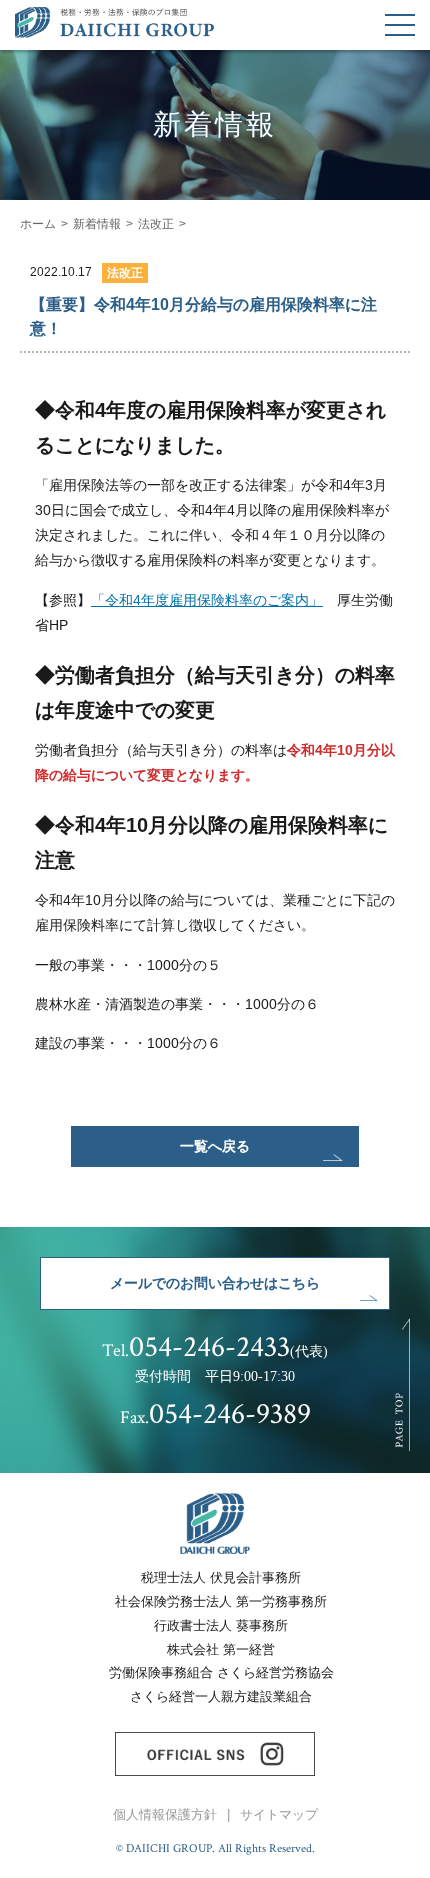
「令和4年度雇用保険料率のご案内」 (207, 600)
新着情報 (97, 224)
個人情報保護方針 (165, 1815)
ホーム (38, 224)
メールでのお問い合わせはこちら (215, 1283)
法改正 (156, 224)
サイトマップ (279, 1815)
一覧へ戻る (215, 1146)
